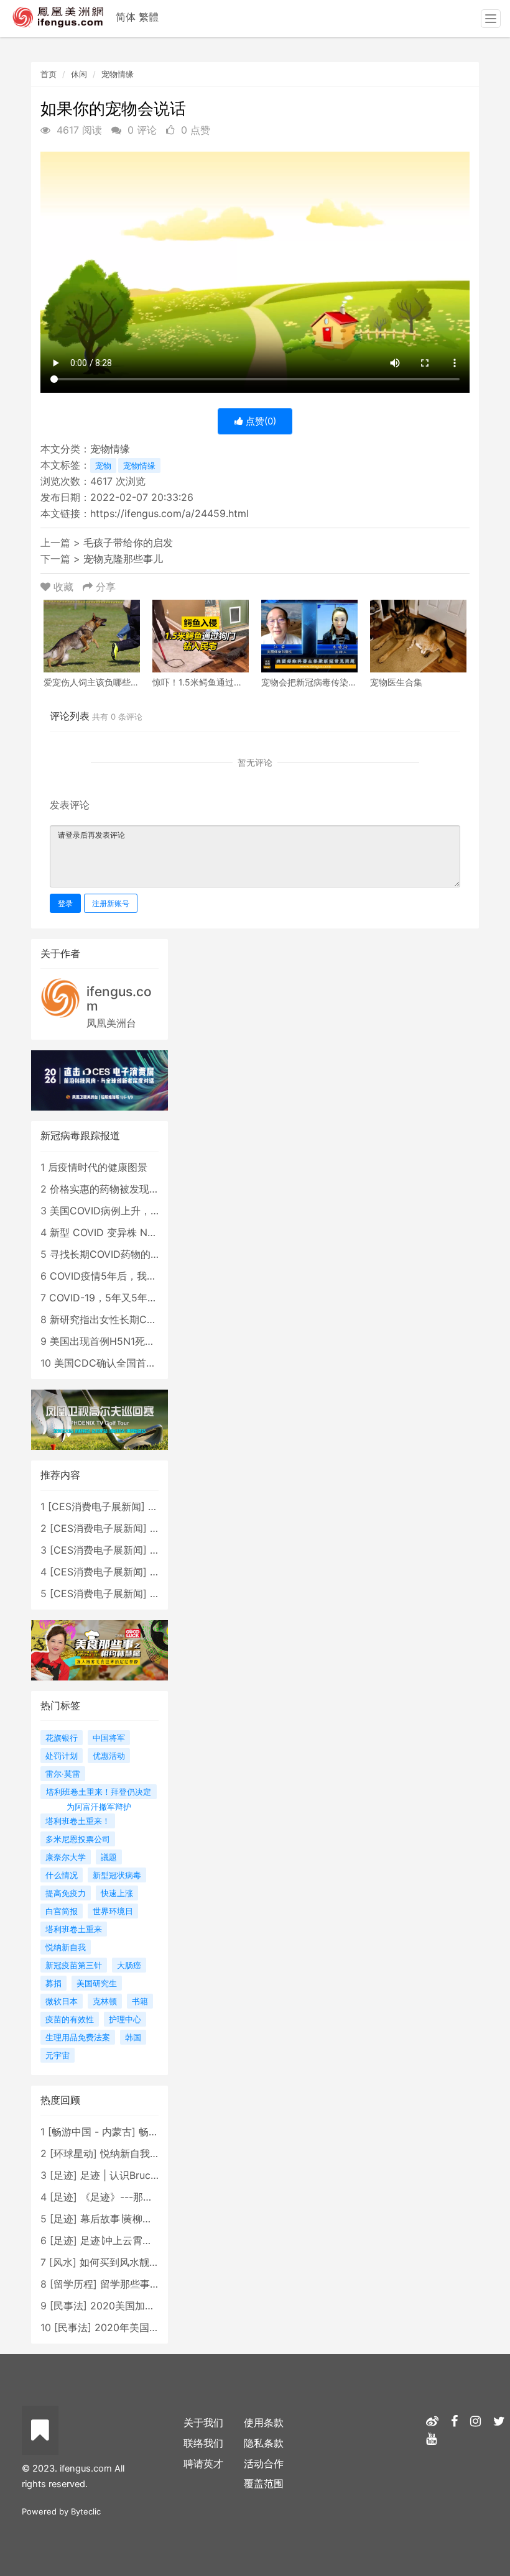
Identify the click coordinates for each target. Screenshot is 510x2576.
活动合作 (264, 2464)
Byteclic (86, 2511)
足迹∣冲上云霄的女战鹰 (131, 2240)
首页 (49, 74)
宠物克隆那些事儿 (123, 559)
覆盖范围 (264, 2483)
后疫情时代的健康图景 (98, 1167)
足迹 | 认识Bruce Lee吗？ (138, 2175)
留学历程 (73, 2284)
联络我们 (203, 2443)
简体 (126, 17)
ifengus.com (119, 999)
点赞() (260, 421)
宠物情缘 (118, 74)
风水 (63, 2262)
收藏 (63, 587)
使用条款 (264, 2422)
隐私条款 (264, 2443)
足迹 (63, 2175)
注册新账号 (111, 903)
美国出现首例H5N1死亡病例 (112, 1341)
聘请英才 (203, 2464)
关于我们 (203, 2422)
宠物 (103, 465)
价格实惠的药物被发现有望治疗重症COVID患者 (155, 1189)
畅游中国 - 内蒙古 (92, 2132)
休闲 (79, 74)
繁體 (149, 17)
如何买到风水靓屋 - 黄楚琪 (140, 2262)
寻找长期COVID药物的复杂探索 (120, 1254)
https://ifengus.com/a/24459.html (169, 513)
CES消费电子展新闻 (96, 1506)
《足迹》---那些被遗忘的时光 (146, 2197)
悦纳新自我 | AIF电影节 (152, 2153)
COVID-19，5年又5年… (102, 1298)
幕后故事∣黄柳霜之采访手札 (141, 2219)
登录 (65, 903)
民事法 (68, 2306)
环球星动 (73, 2153)
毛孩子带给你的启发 (128, 543)
